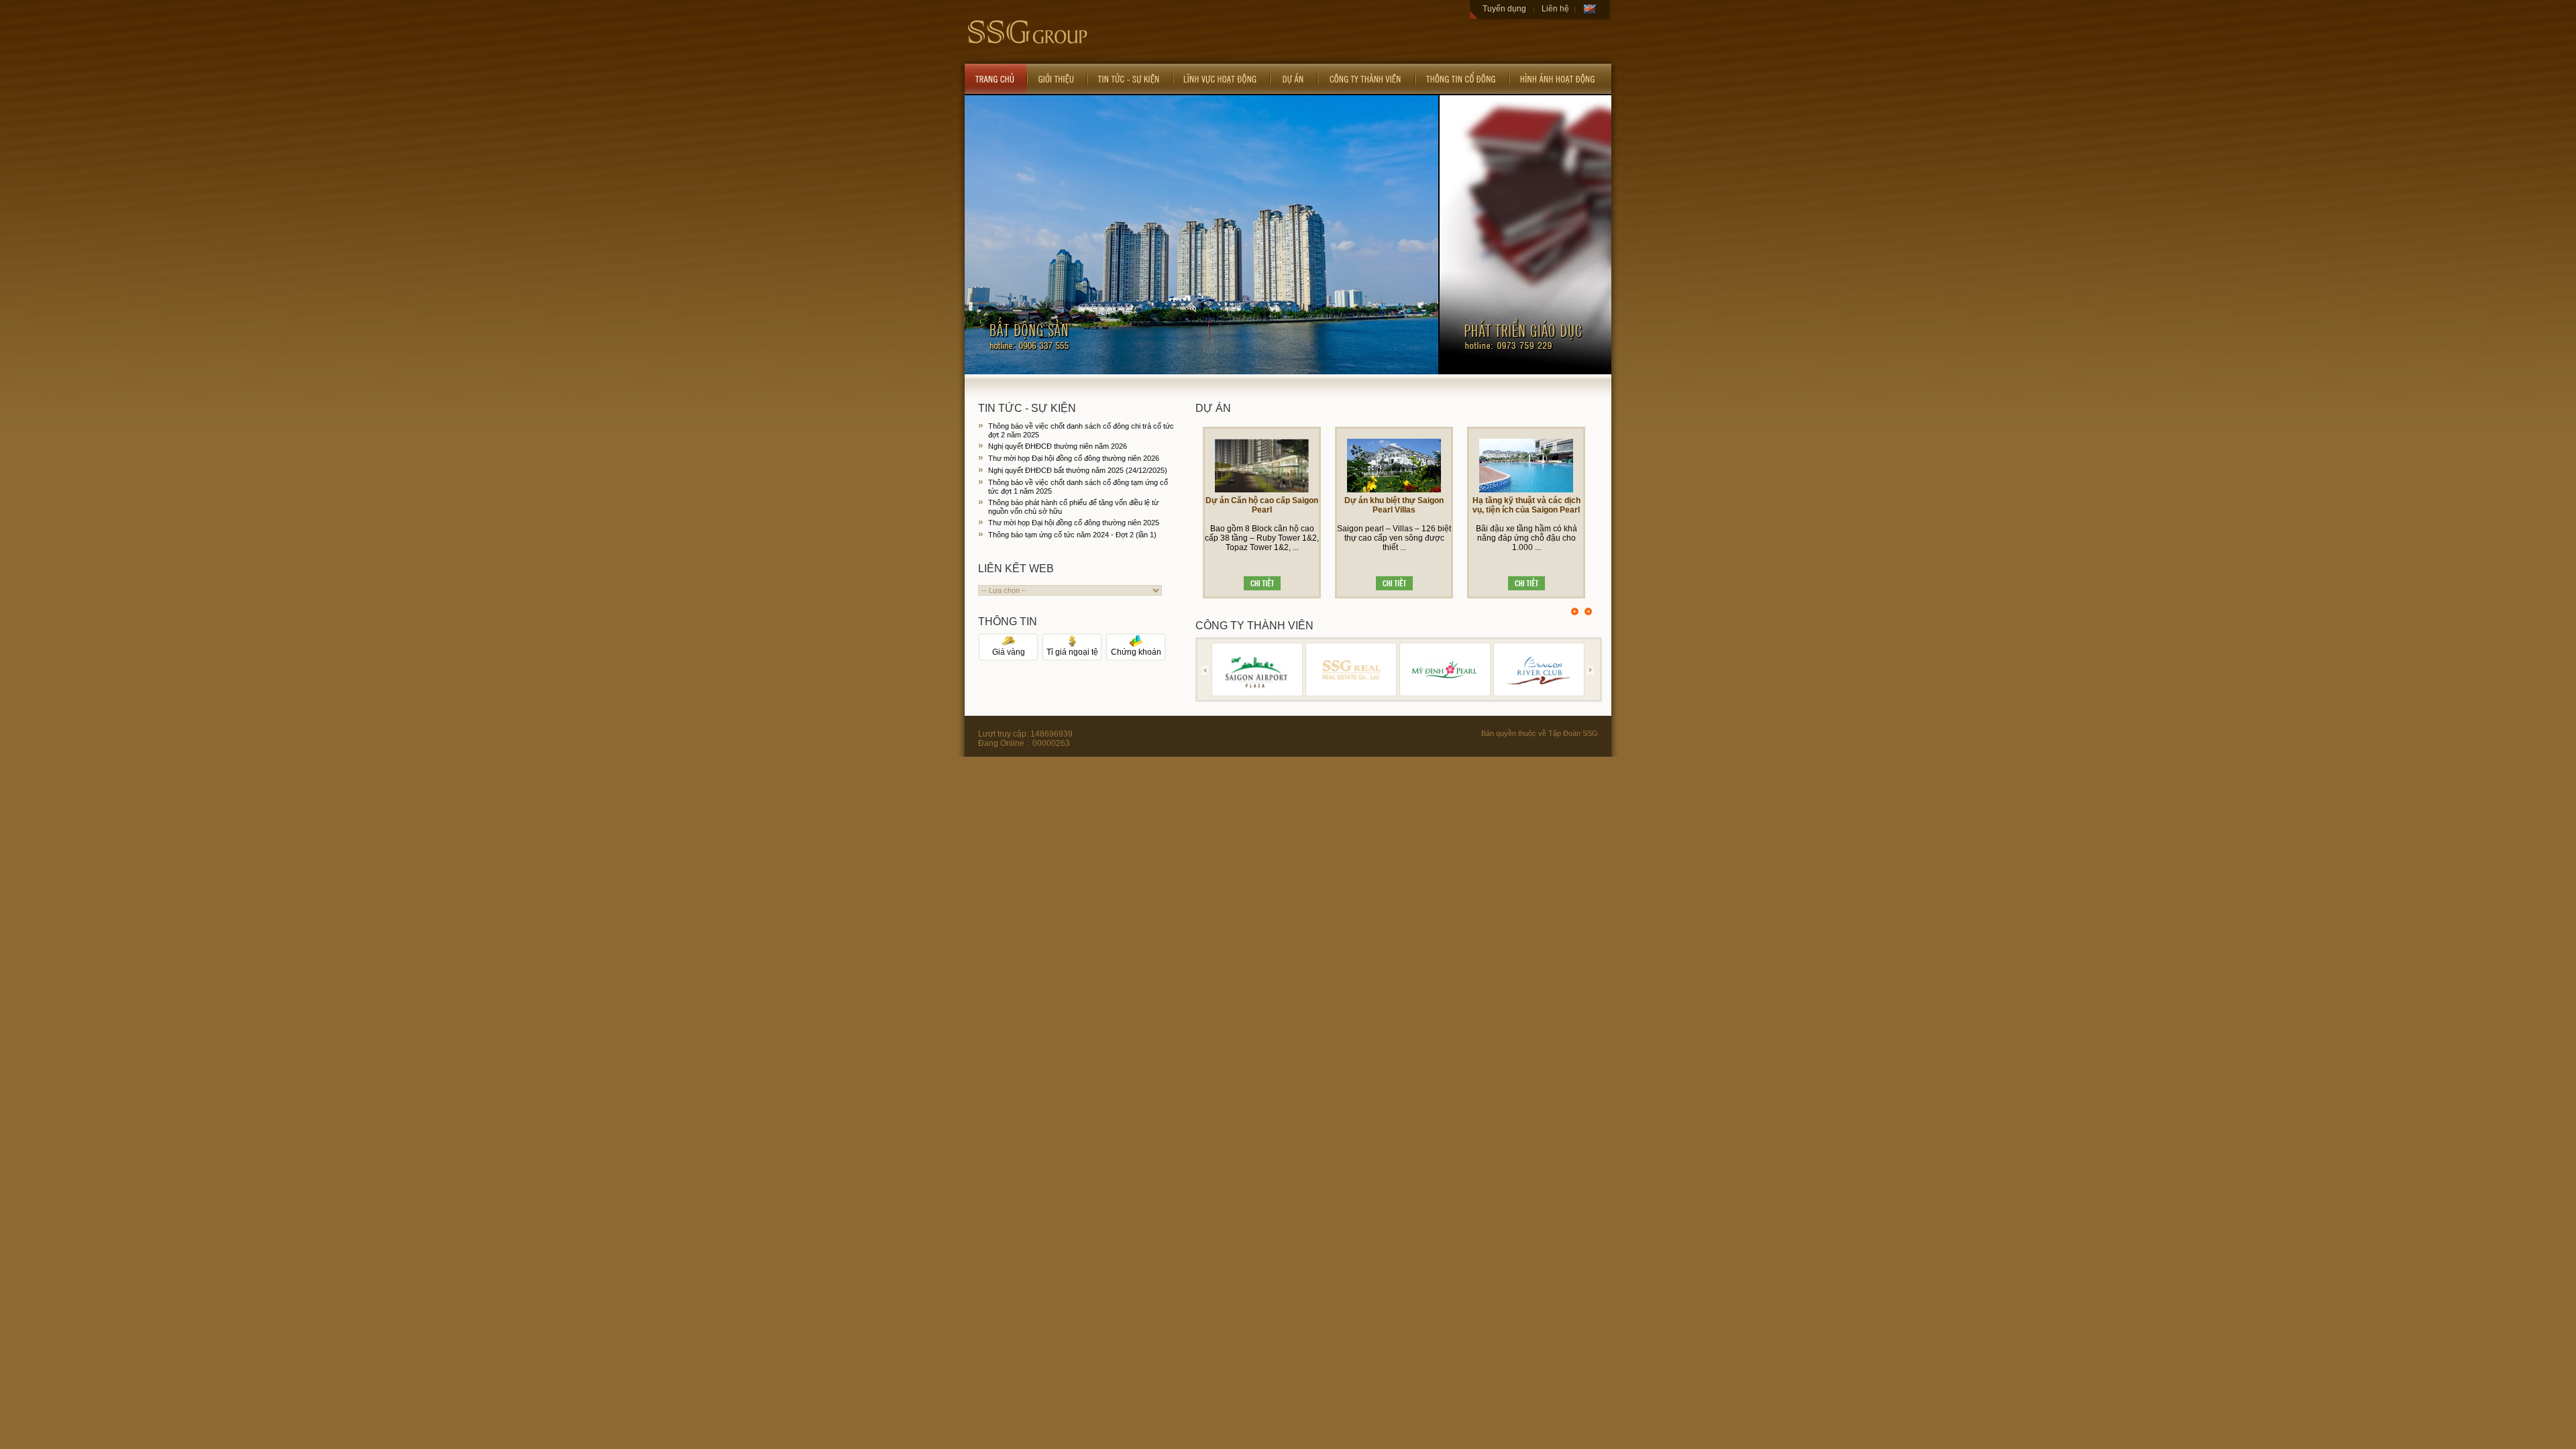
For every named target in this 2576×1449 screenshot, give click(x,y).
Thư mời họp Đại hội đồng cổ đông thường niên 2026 (1074, 458)
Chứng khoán (1136, 652)
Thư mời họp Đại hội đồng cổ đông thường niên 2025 (1074, 523)
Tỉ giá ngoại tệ (1072, 652)
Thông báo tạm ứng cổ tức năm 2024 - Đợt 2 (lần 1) (1072, 535)
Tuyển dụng (1504, 9)
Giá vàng (1009, 652)
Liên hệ (1555, 9)
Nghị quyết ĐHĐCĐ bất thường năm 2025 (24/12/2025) (1078, 470)
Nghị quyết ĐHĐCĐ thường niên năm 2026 (1058, 446)
